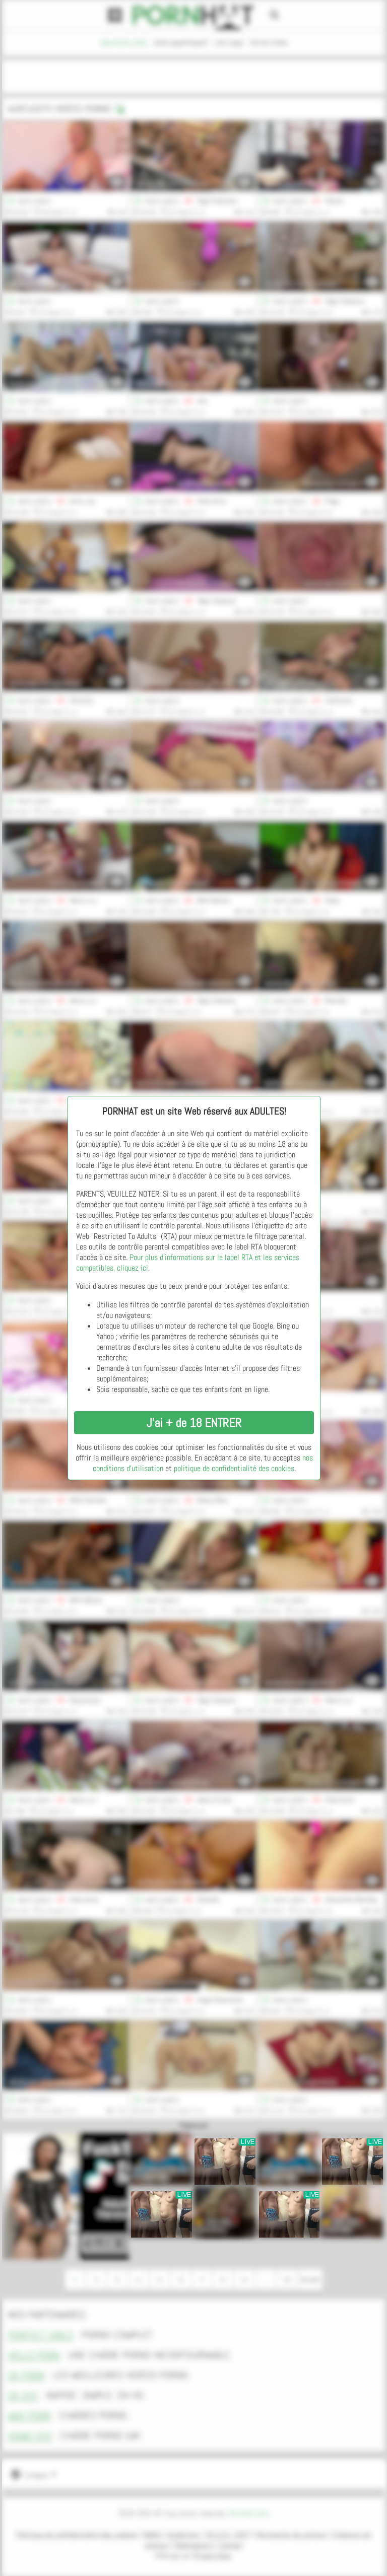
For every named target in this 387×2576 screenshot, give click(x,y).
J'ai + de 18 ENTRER (194, 1422)
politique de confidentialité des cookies (234, 1468)
